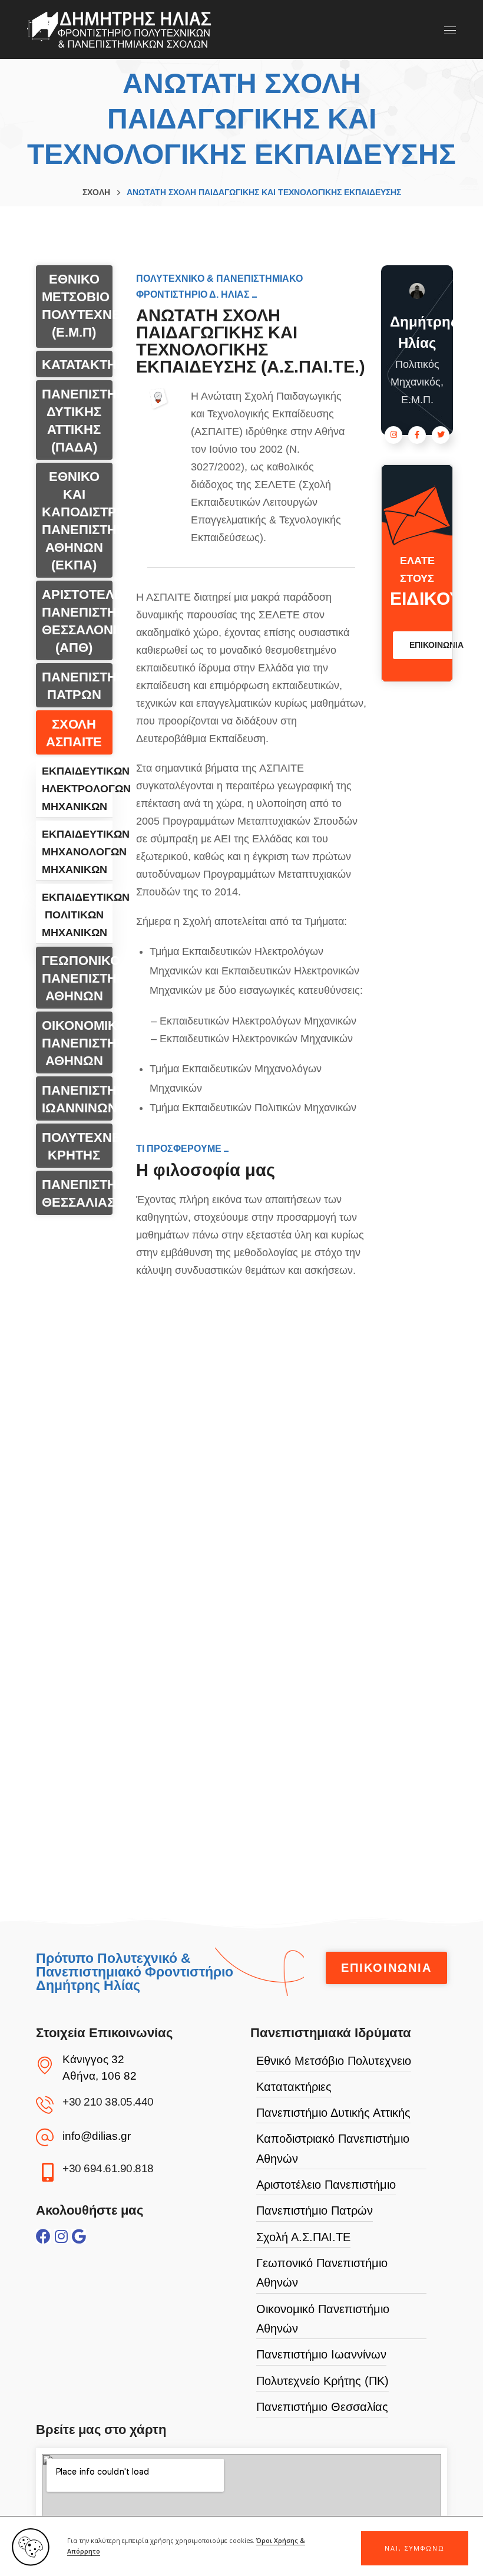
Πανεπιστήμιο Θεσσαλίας (322, 2407)
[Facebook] (43, 2236)
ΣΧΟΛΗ (96, 192)
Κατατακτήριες (294, 2087)
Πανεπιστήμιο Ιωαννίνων (321, 2354)
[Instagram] (61, 2236)
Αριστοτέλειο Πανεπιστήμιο (326, 2185)
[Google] (79, 2236)
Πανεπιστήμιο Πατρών (315, 2211)
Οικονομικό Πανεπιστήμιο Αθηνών (323, 2319)
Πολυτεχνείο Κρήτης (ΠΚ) (322, 2381)
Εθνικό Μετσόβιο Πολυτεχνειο (334, 2061)
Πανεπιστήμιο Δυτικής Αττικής (333, 2113)
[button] (415, 2548)
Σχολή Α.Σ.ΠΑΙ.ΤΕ (303, 2237)
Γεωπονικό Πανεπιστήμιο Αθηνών (322, 2273)
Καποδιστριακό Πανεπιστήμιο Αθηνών (333, 2148)
